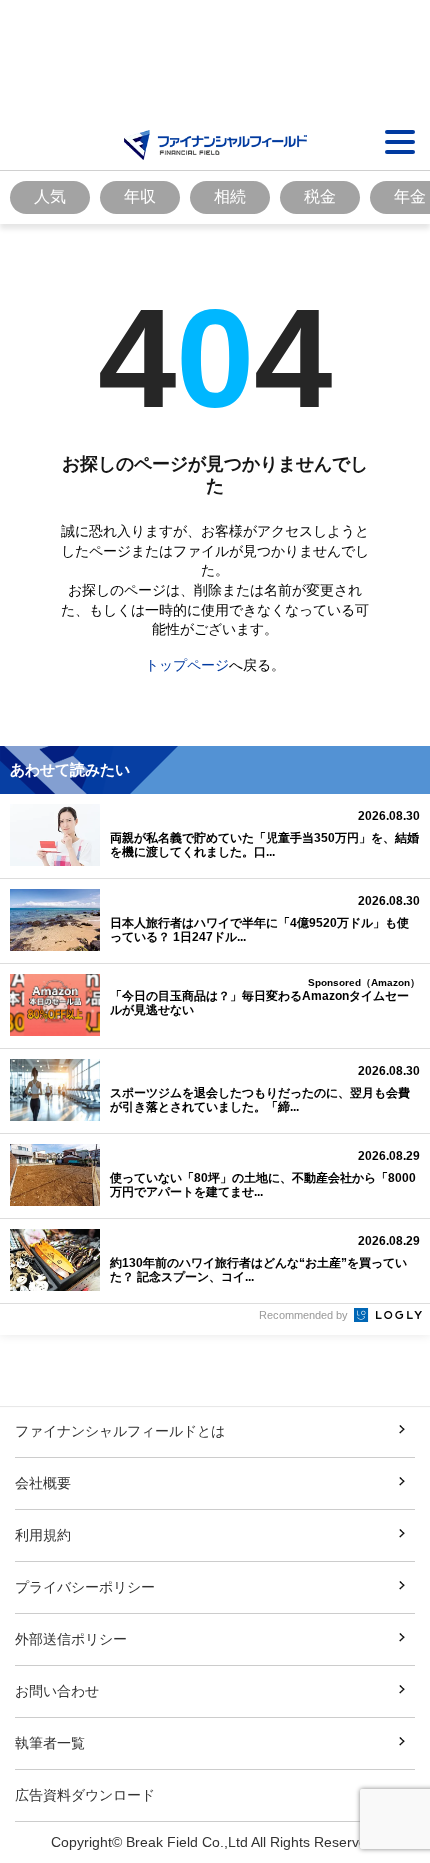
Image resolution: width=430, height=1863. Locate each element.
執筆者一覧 (50, 1743)
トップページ (187, 665)
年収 (140, 196)
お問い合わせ (57, 1691)
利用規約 (43, 1535)
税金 (320, 196)
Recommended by (305, 1315)
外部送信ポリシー (71, 1639)
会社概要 (43, 1483)
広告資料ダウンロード (85, 1795)
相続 (230, 196)
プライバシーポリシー (85, 1587)
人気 (50, 196)
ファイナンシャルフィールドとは (120, 1431)
